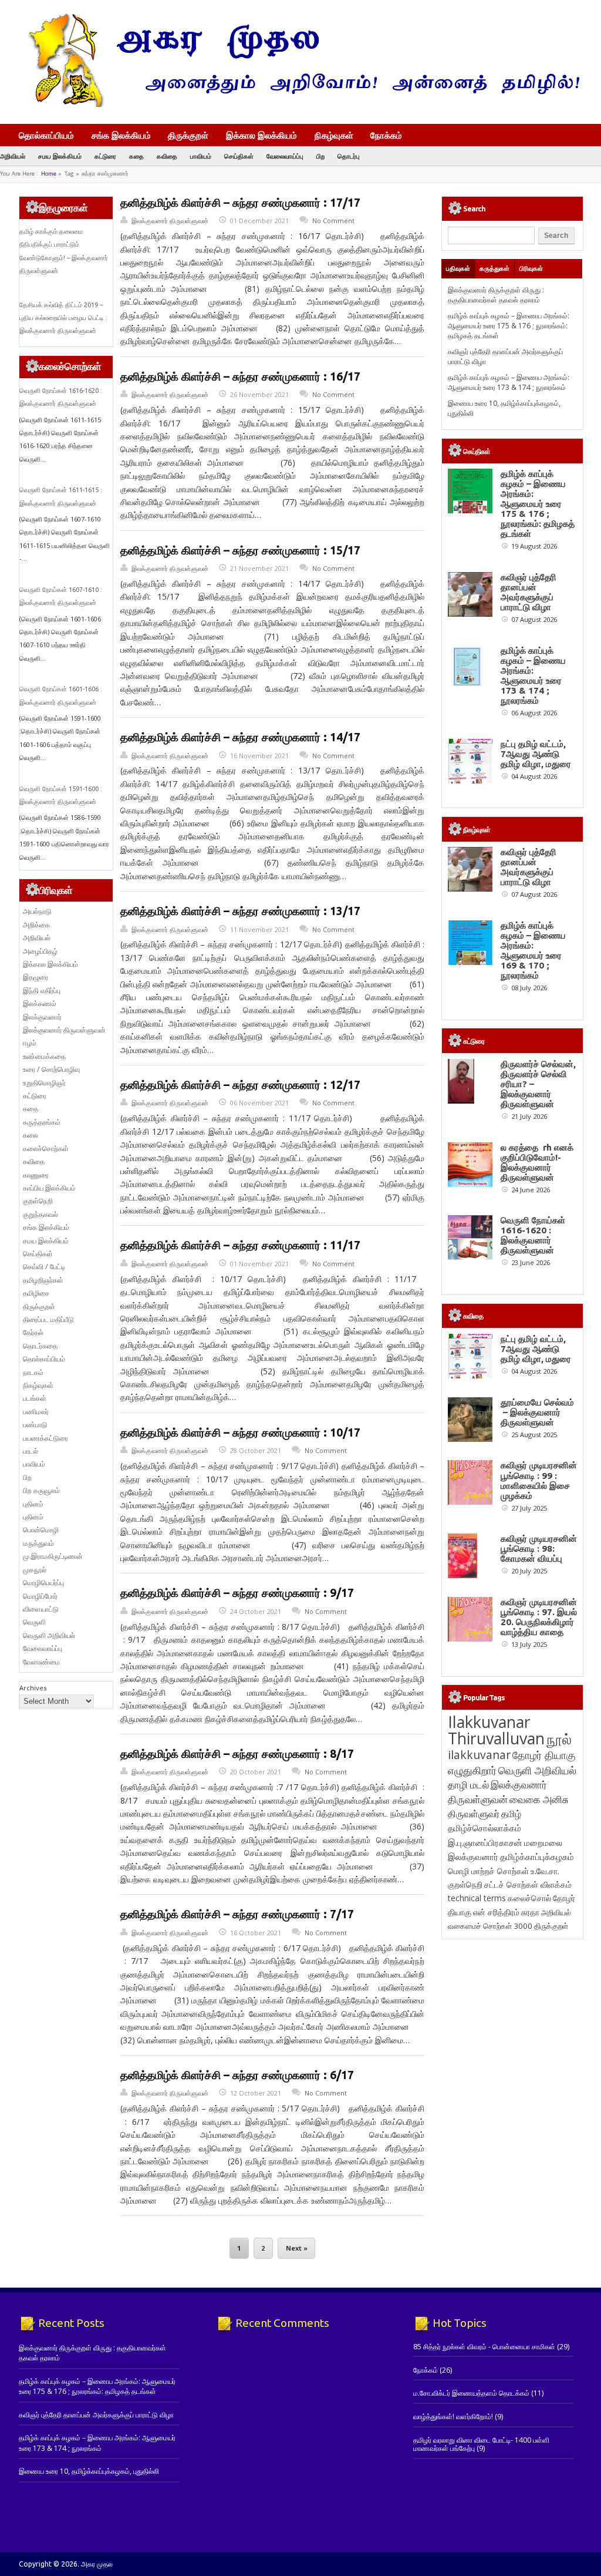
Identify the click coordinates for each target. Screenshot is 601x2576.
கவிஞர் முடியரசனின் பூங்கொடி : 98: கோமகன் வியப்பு (539, 1548)
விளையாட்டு (41, 1609)
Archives (33, 1688)
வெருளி (34, 1622)
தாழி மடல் (468, 1785)
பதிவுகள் (458, 268)
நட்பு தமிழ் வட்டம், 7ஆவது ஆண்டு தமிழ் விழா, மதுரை (536, 754)
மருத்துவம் (38, 1543)
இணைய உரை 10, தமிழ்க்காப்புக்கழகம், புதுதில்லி (89, 2471)
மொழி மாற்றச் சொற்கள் (488, 1871)
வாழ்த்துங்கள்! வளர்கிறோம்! (453, 2417)
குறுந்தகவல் (40, 1214)
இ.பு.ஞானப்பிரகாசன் (485, 1842)
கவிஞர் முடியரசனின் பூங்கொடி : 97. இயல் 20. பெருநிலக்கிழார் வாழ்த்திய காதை (539, 1617)
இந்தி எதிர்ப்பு (42, 991)
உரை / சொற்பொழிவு (51, 1069)
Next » (297, 2248)
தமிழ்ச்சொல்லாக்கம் (484, 1828)
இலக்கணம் (40, 1003)
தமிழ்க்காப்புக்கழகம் (537, 1857)
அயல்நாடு (37, 911)
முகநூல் (35, 1570)
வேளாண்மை (41, 1662)
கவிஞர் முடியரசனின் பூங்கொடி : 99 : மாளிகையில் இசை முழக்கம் (539, 1480)
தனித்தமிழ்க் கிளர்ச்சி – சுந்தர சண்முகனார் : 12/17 (240, 1085)
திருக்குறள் (188, 135)
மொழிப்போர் (40, 1596)
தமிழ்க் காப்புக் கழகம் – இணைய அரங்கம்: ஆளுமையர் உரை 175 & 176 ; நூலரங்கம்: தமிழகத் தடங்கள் (509, 326)
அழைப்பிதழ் (40, 951)
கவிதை (167, 156)
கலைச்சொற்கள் (46, 1149)
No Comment (333, 221)
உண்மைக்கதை (44, 1056)
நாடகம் (33, 1372)
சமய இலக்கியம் (60, 156)
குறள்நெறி (38, 1201)
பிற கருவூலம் (41, 1490)
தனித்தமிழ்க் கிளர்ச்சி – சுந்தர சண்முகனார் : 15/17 (240, 550)
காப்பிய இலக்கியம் (49, 1188)
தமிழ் (511, 1814)
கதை (136, 156)
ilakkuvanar (479, 1755)
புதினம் (33, 1504)
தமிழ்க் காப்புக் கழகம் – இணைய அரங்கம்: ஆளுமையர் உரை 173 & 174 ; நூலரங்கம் (509, 382)
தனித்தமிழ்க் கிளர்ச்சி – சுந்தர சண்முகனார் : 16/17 (240, 376)
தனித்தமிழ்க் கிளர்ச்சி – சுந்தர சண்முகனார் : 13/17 (240, 911)
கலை (31, 1135)
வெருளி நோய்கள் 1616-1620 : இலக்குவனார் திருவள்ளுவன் (533, 1235)
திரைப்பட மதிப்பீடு (48, 1319)
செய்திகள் (239, 156)
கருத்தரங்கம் (42, 1122)
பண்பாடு (35, 1425)
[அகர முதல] (299, 104)
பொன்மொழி (41, 1530)
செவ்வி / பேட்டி (44, 1267)
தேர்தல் (33, 1332)
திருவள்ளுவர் (474, 1813)
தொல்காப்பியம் (46, 135)
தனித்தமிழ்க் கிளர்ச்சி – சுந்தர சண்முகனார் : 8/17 (237, 1754)
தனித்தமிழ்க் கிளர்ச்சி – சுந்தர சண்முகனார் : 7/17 (237, 1914)
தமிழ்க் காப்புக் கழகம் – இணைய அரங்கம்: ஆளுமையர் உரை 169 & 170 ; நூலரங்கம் (533, 950)
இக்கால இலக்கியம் (261, 135)
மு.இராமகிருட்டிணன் (53, 1556)
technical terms (477, 1898)
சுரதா (530, 1912)
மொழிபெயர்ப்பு (43, 1583)
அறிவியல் (13, 156)
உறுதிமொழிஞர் (44, 1083)
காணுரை (36, 1175)
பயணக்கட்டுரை (45, 1438)
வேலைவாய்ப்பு (285, 156)
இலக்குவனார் (42, 1017)
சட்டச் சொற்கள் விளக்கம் (528, 1884)
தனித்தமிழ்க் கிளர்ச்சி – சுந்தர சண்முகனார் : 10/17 (240, 1432)
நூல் (559, 1739)
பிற (320, 156)
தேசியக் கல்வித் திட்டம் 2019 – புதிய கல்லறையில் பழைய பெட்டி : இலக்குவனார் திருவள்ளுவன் (63, 318)
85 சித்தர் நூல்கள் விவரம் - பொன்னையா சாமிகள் (484, 2347)
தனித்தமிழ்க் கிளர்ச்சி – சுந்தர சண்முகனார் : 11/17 (240, 1245)
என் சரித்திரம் (496, 1912)
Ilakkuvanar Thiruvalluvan (496, 1730)
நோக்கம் (386, 136)
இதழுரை (36, 977)
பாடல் (31, 1451)
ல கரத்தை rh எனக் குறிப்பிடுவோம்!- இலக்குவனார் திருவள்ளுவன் (537, 1162)
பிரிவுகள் (531, 268)
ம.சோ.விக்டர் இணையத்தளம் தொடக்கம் (471, 2393)
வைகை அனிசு (539, 1799)
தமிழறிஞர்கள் (43, 1280)
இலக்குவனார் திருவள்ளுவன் (170, 221)
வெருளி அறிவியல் (49, 1635)
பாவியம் (201, 156)
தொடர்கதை (40, 1346)
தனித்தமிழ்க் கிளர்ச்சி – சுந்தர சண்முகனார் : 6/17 (237, 2075)
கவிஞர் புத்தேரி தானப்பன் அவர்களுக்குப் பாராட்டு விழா (529, 592)
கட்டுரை (105, 156)
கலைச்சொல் (529, 1898)
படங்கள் (35, 1398)
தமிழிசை (36, 1293)
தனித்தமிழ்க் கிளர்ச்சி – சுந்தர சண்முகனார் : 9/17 (237, 1593)
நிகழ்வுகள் (334, 135)
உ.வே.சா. (545, 1871)
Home (49, 174)
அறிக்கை (36, 925)
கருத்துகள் (494, 268)
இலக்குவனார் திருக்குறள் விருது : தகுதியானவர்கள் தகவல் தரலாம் (496, 295)
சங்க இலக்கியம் (121, 135)
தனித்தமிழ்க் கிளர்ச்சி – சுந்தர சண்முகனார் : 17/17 (240, 203)
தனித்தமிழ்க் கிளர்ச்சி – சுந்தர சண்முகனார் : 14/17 (240, 737)
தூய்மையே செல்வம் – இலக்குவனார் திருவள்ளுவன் (537, 1412)
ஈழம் (30, 1043)
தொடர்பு (349, 156)
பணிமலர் (36, 1412)
